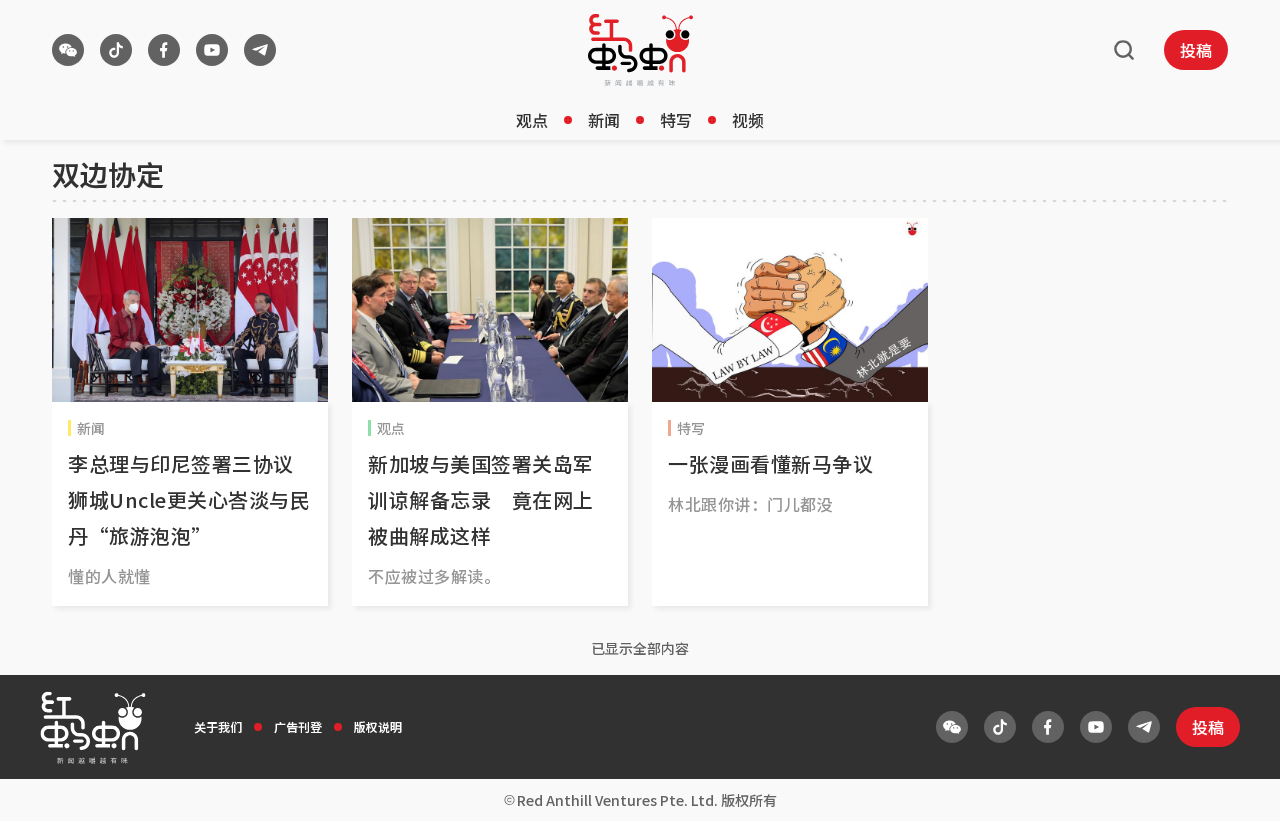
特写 (676, 120)
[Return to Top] (1234, 785)
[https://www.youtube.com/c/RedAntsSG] (212, 50)
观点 (532, 120)
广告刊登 (298, 726)
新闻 (604, 120)
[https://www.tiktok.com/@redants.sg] (116, 50)
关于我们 (218, 726)
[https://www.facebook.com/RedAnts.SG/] (164, 50)
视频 (748, 120)
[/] (640, 50)
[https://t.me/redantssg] (260, 50)
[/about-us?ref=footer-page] (68, 50)
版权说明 (378, 726)
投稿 (1196, 50)
